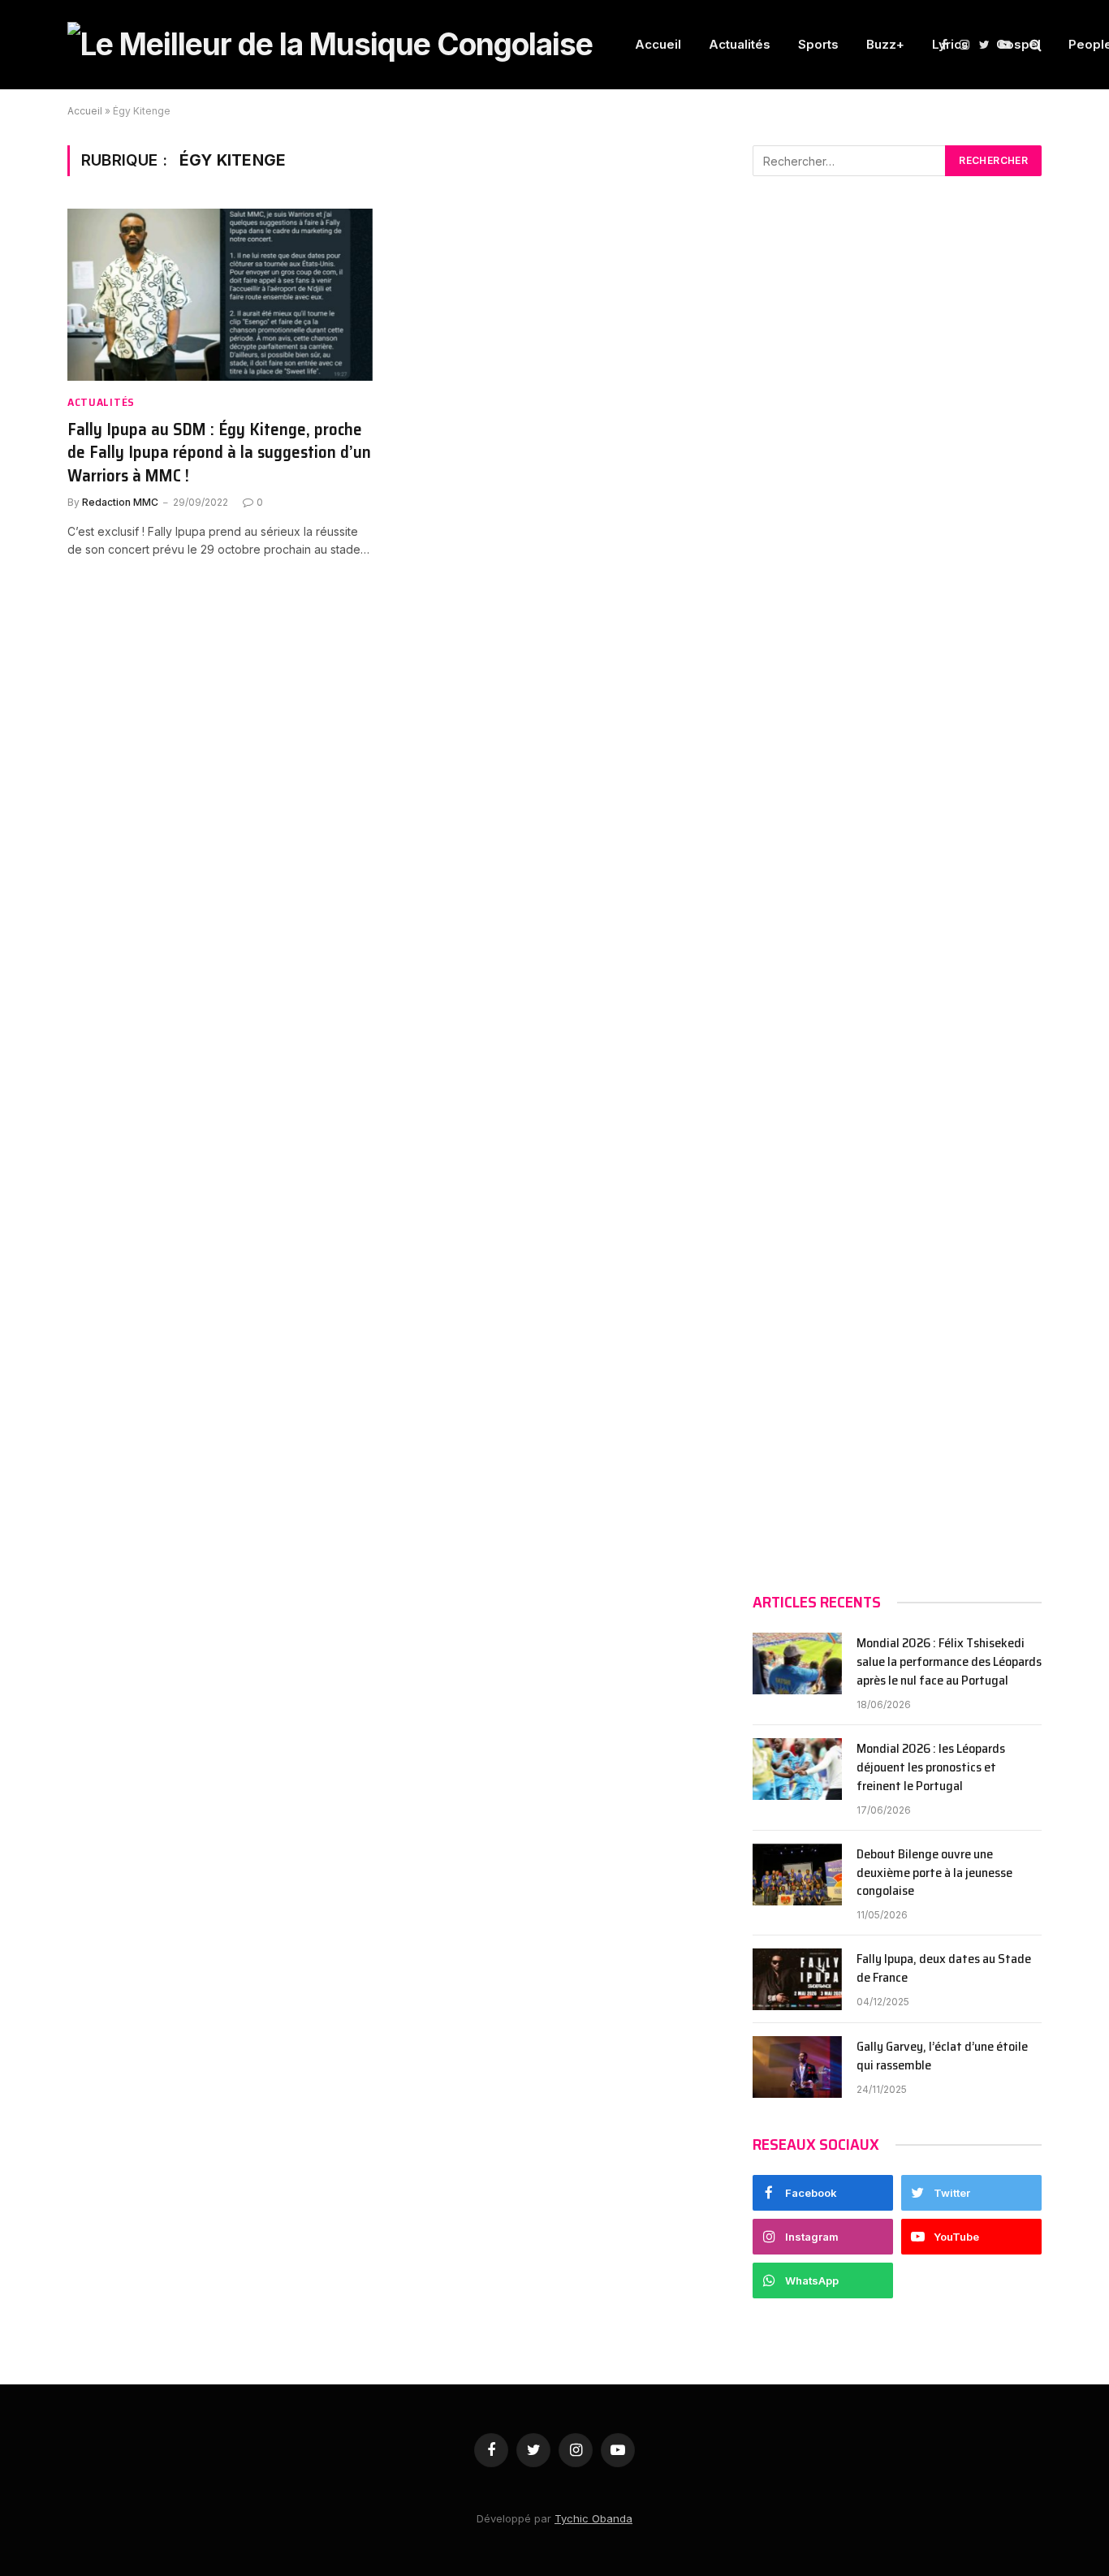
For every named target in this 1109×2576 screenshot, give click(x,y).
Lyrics (950, 44)
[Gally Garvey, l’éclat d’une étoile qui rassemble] (797, 2067)
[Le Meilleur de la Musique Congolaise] (330, 45)
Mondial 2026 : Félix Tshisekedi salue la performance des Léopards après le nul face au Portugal (949, 1662)
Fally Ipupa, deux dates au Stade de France (944, 1969)
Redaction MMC (120, 502)
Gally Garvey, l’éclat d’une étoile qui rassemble (942, 2056)
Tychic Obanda (593, 2518)
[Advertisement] (897, 884)
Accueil (658, 44)
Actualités (740, 44)
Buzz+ (885, 44)
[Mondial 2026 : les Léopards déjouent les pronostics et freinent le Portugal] (797, 1769)
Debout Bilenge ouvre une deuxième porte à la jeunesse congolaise (934, 1873)
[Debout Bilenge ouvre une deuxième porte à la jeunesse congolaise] (797, 1875)
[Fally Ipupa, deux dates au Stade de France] (797, 1979)
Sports (818, 44)
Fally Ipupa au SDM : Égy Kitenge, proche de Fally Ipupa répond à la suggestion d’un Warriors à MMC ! (219, 453)
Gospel (1018, 44)
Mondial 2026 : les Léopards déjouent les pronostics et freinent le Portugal (931, 1768)
